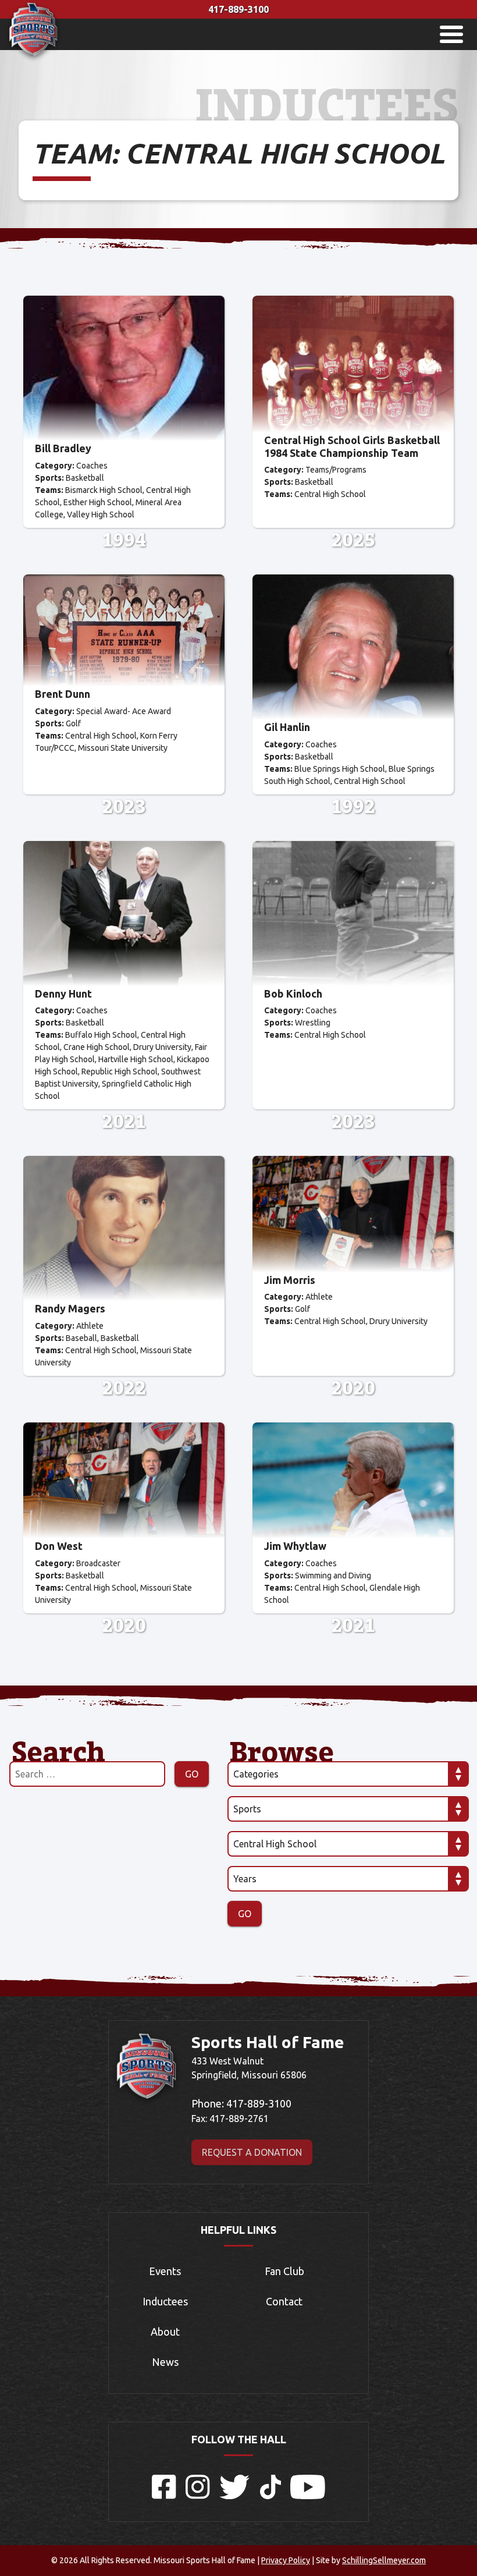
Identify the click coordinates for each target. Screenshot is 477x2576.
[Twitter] (235, 2496)
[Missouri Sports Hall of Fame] (33, 59)
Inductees (165, 2301)
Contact (284, 2301)
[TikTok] (270, 2496)
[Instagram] (198, 2496)
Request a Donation (252, 2152)
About (165, 2332)
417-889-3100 (238, 9)
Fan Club (284, 2271)
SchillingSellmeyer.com (384, 2560)
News (165, 2362)
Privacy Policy (286, 2560)
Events (165, 2271)
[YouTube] (308, 2496)
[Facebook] (164, 2496)
